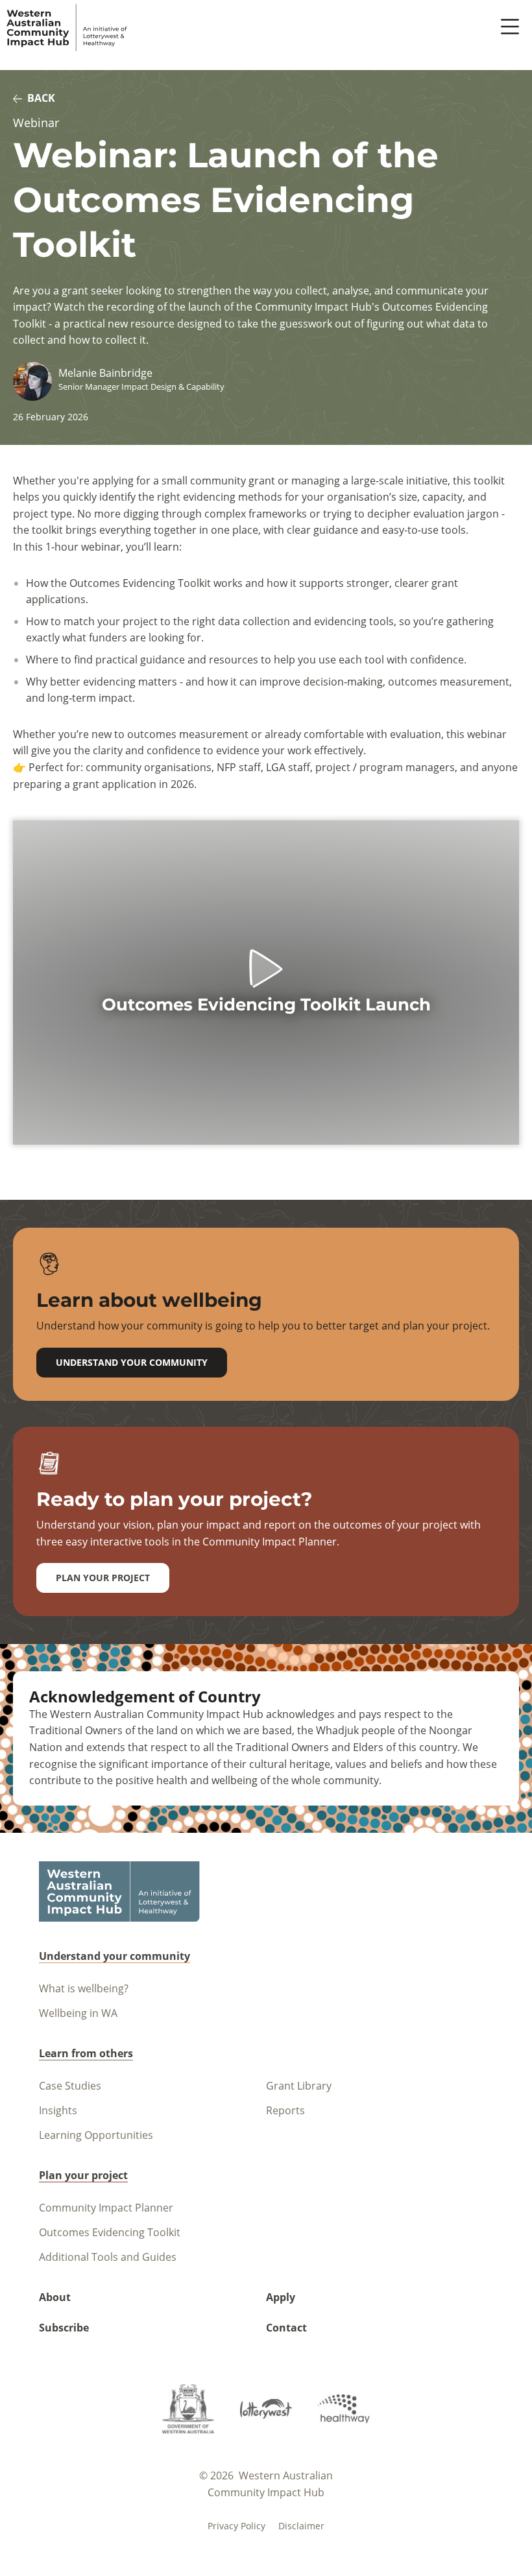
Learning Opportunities (96, 2135)
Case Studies (70, 2086)
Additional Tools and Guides (108, 2257)
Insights (58, 2110)
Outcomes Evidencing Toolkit (110, 2232)
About (55, 2297)
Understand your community (132, 1362)
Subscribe (64, 2328)
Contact (286, 2328)
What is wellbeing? (84, 1988)
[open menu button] (510, 28)
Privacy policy (236, 2526)
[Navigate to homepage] (67, 28)
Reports (285, 2110)
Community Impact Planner (106, 2208)
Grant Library (299, 2086)
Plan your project (103, 1578)
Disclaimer (301, 2526)
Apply (281, 2297)
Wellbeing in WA (78, 2013)
